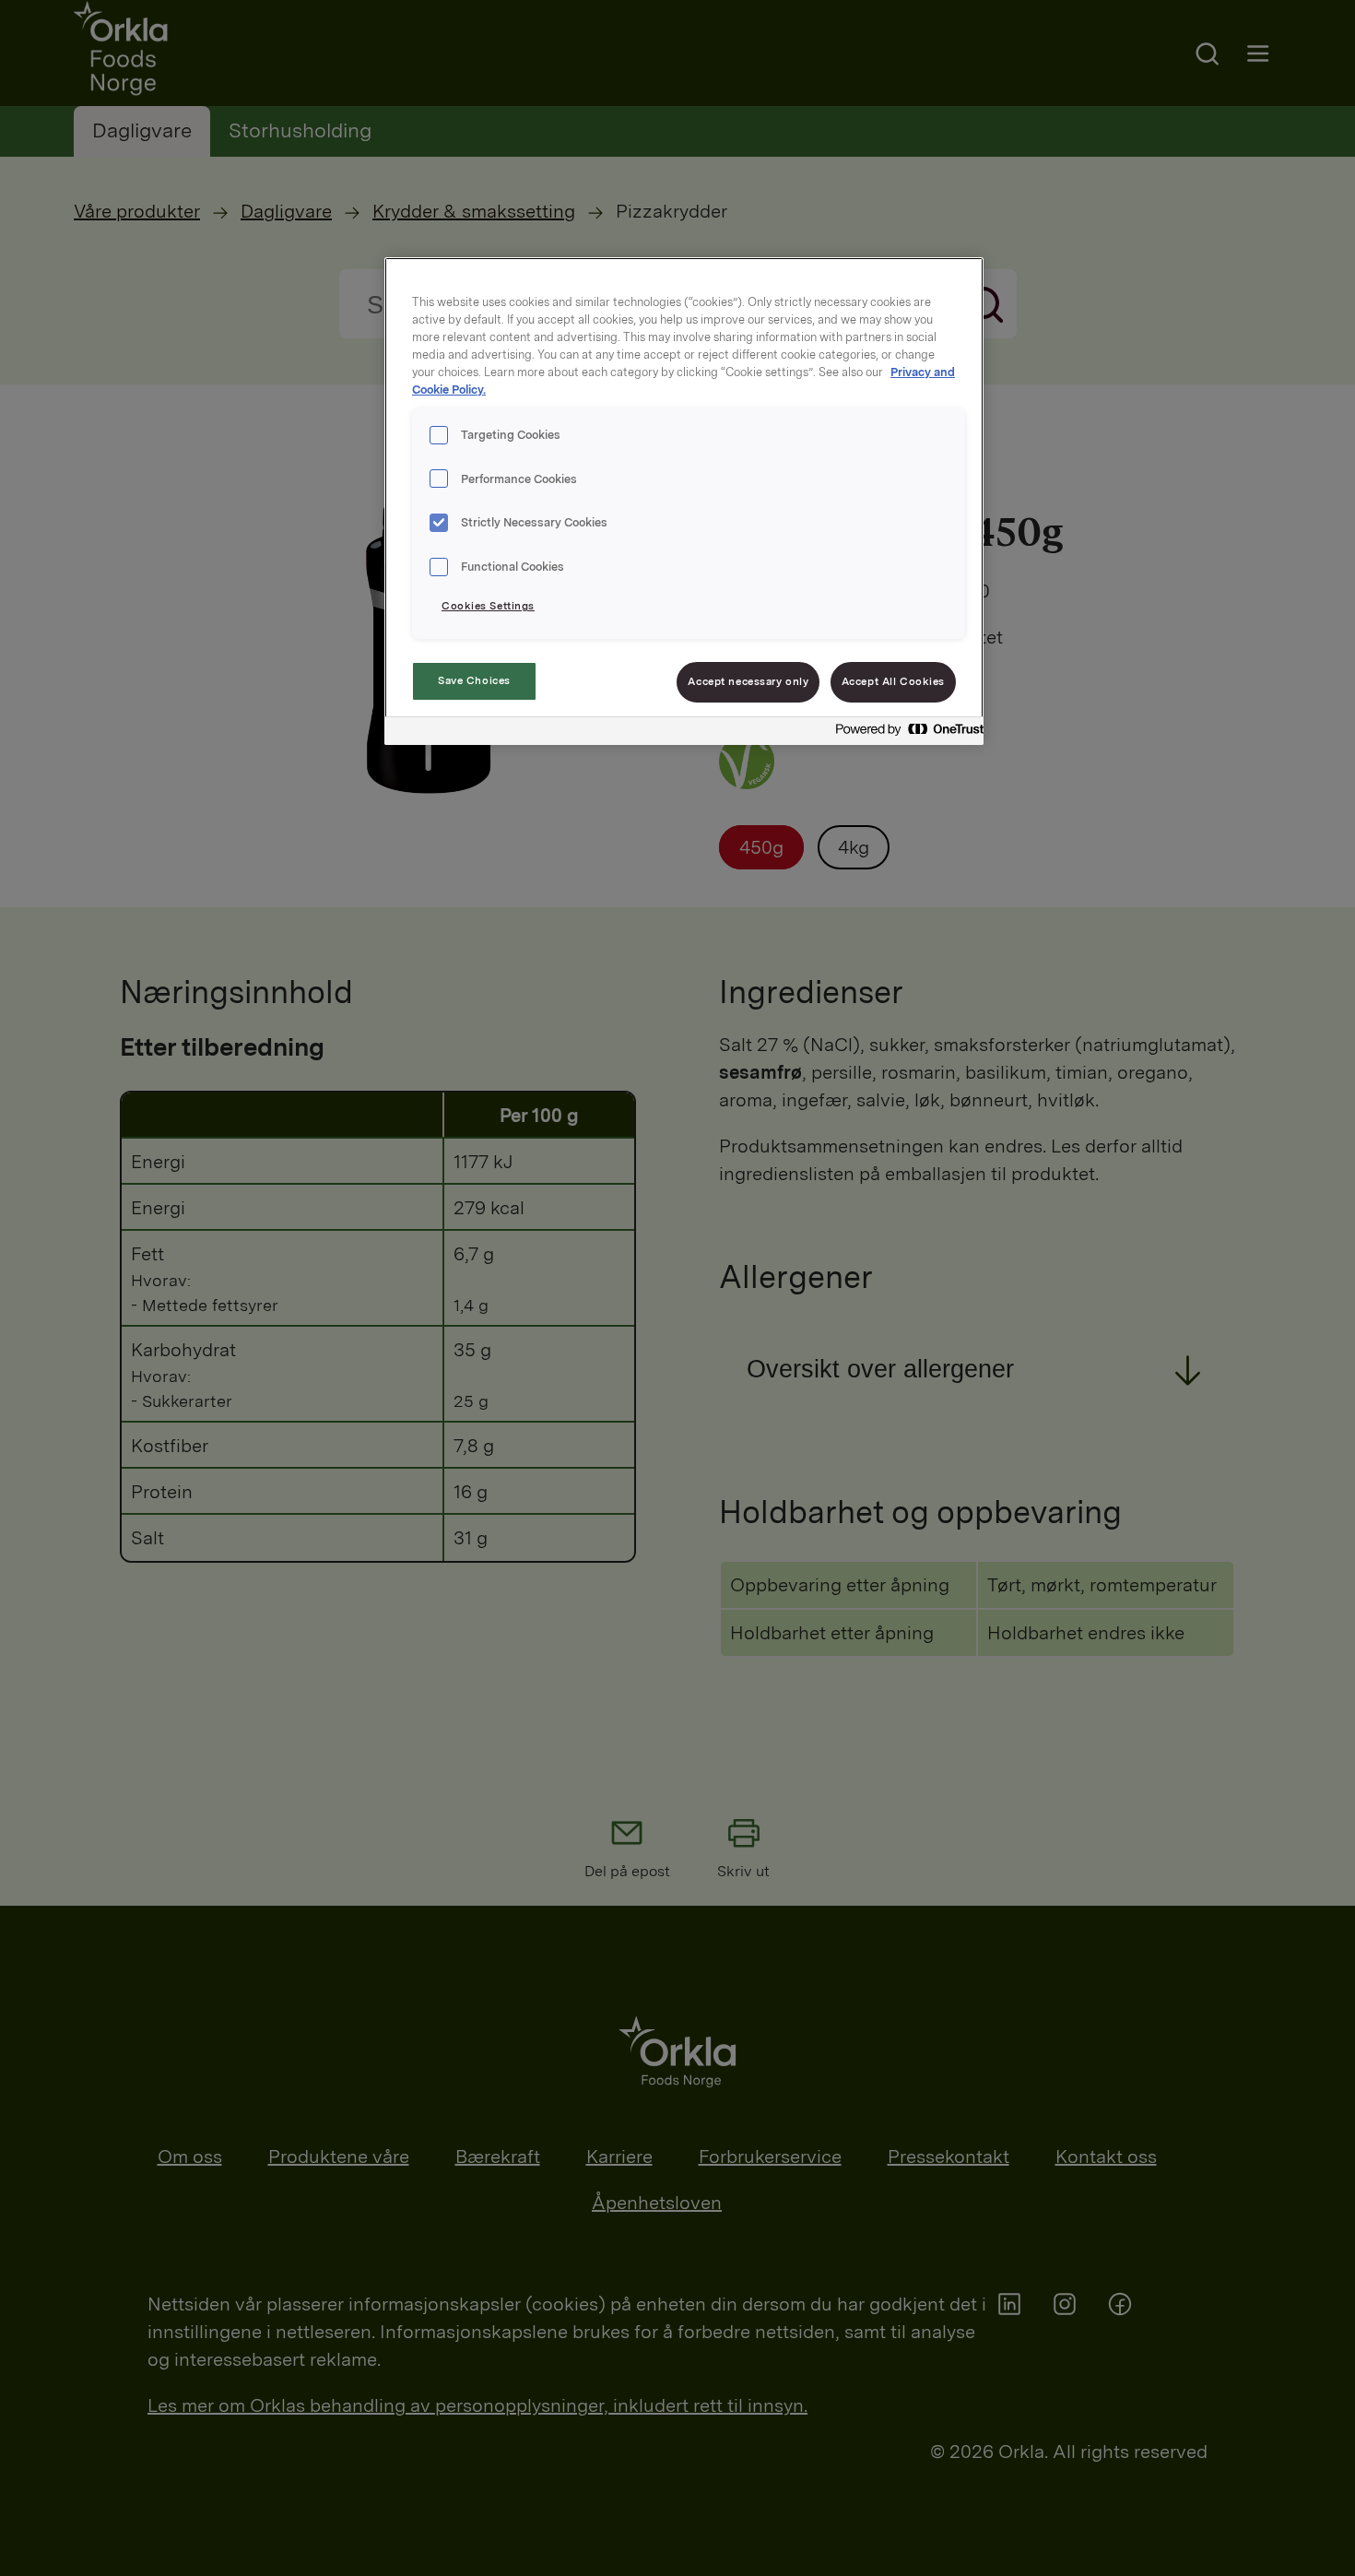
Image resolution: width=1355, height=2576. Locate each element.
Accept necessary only (748, 681)
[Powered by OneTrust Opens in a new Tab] (904, 733)
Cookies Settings (488, 606)
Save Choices (474, 680)
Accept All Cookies (893, 681)
